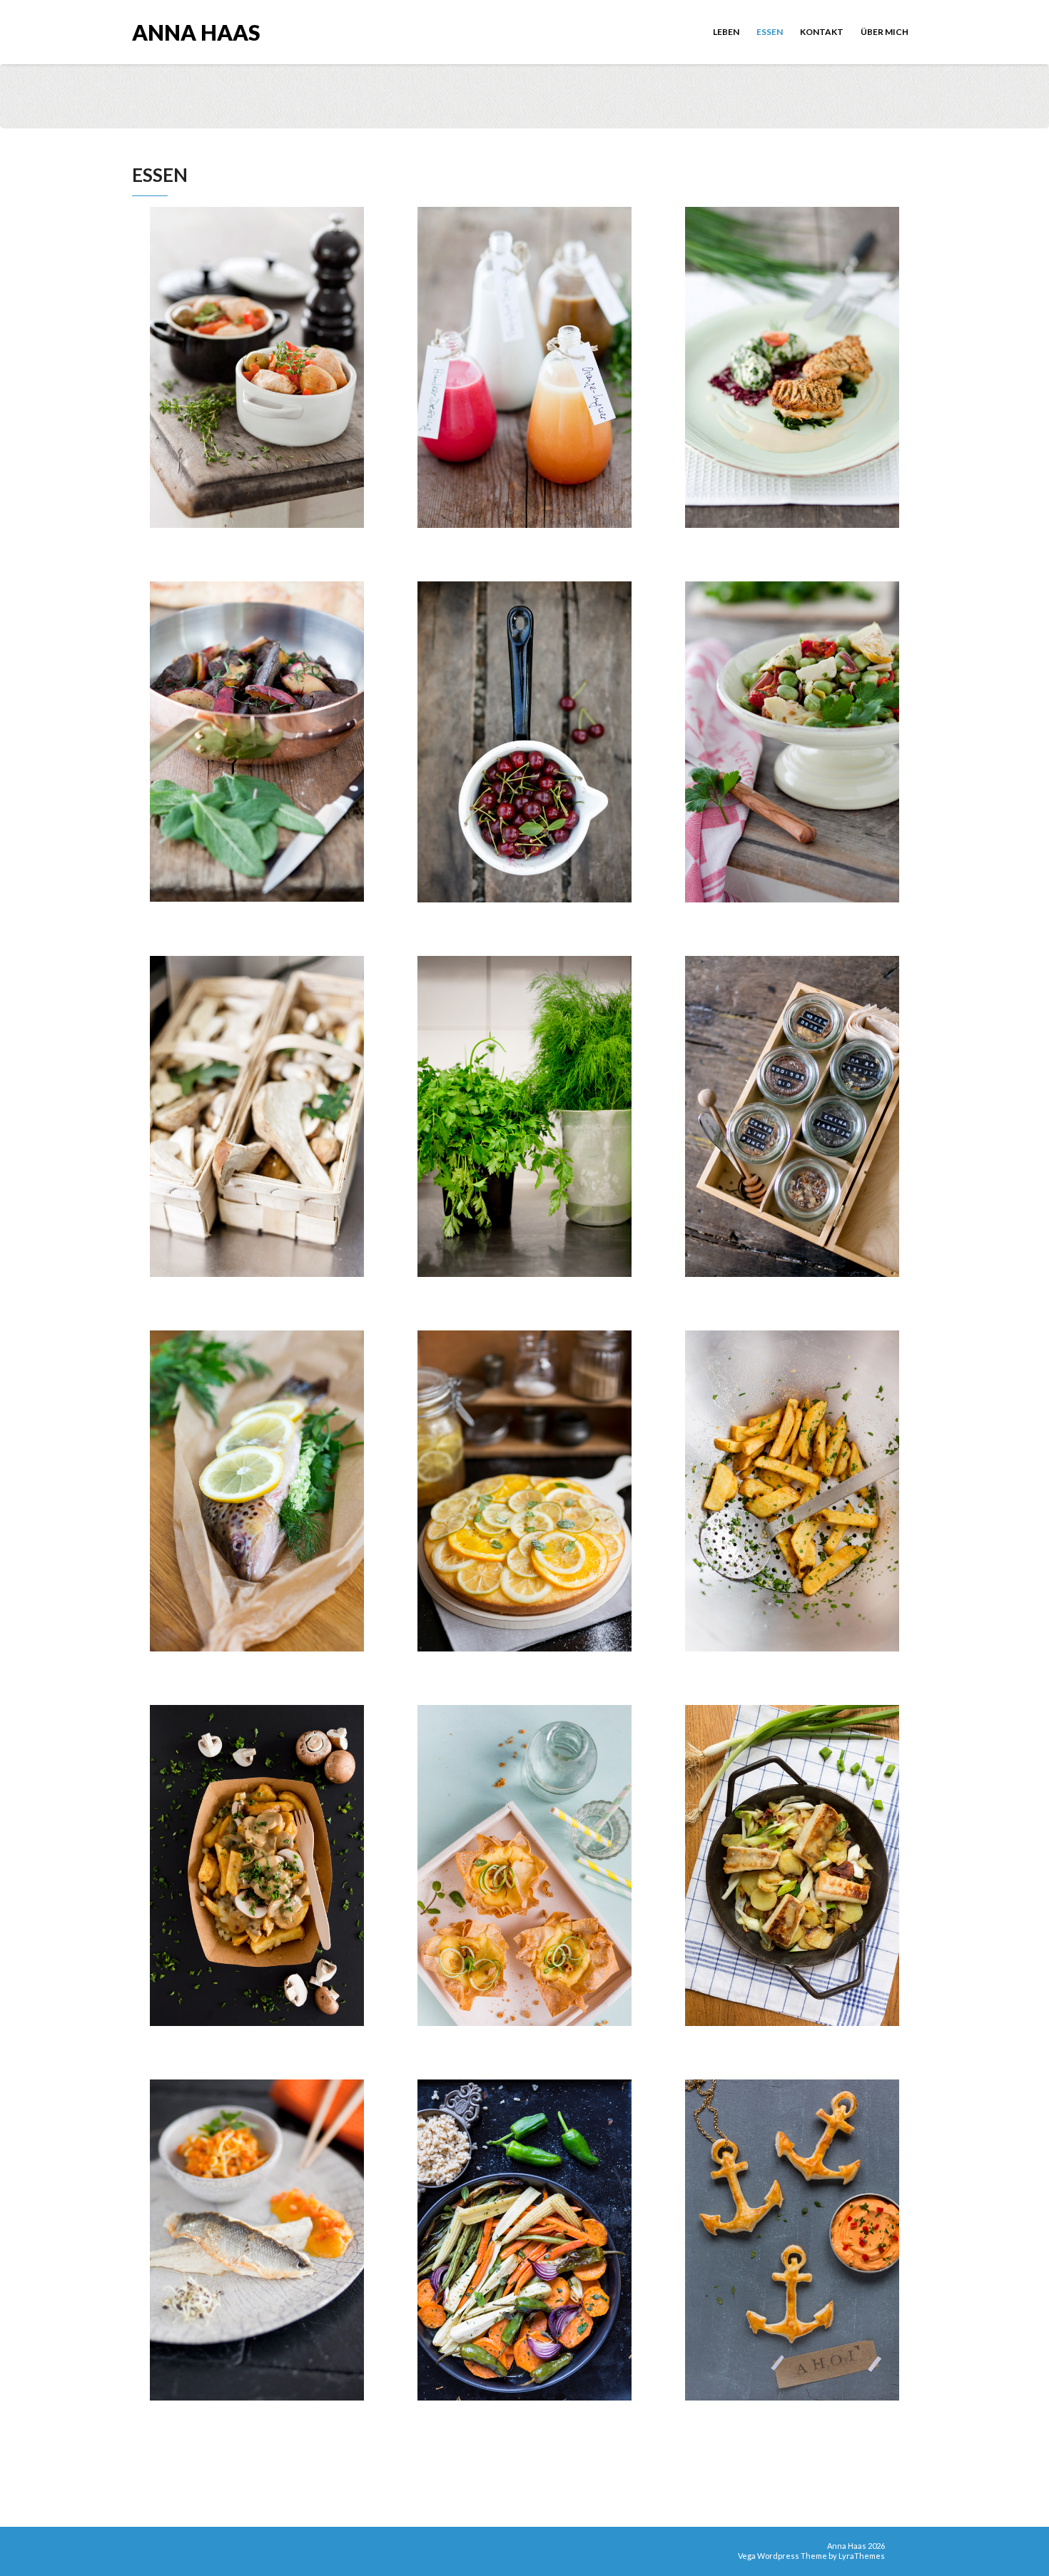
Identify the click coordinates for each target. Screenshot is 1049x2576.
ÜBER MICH (885, 32)
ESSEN (770, 32)
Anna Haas (196, 31)
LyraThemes (862, 2556)
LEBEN (726, 32)
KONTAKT (822, 32)
